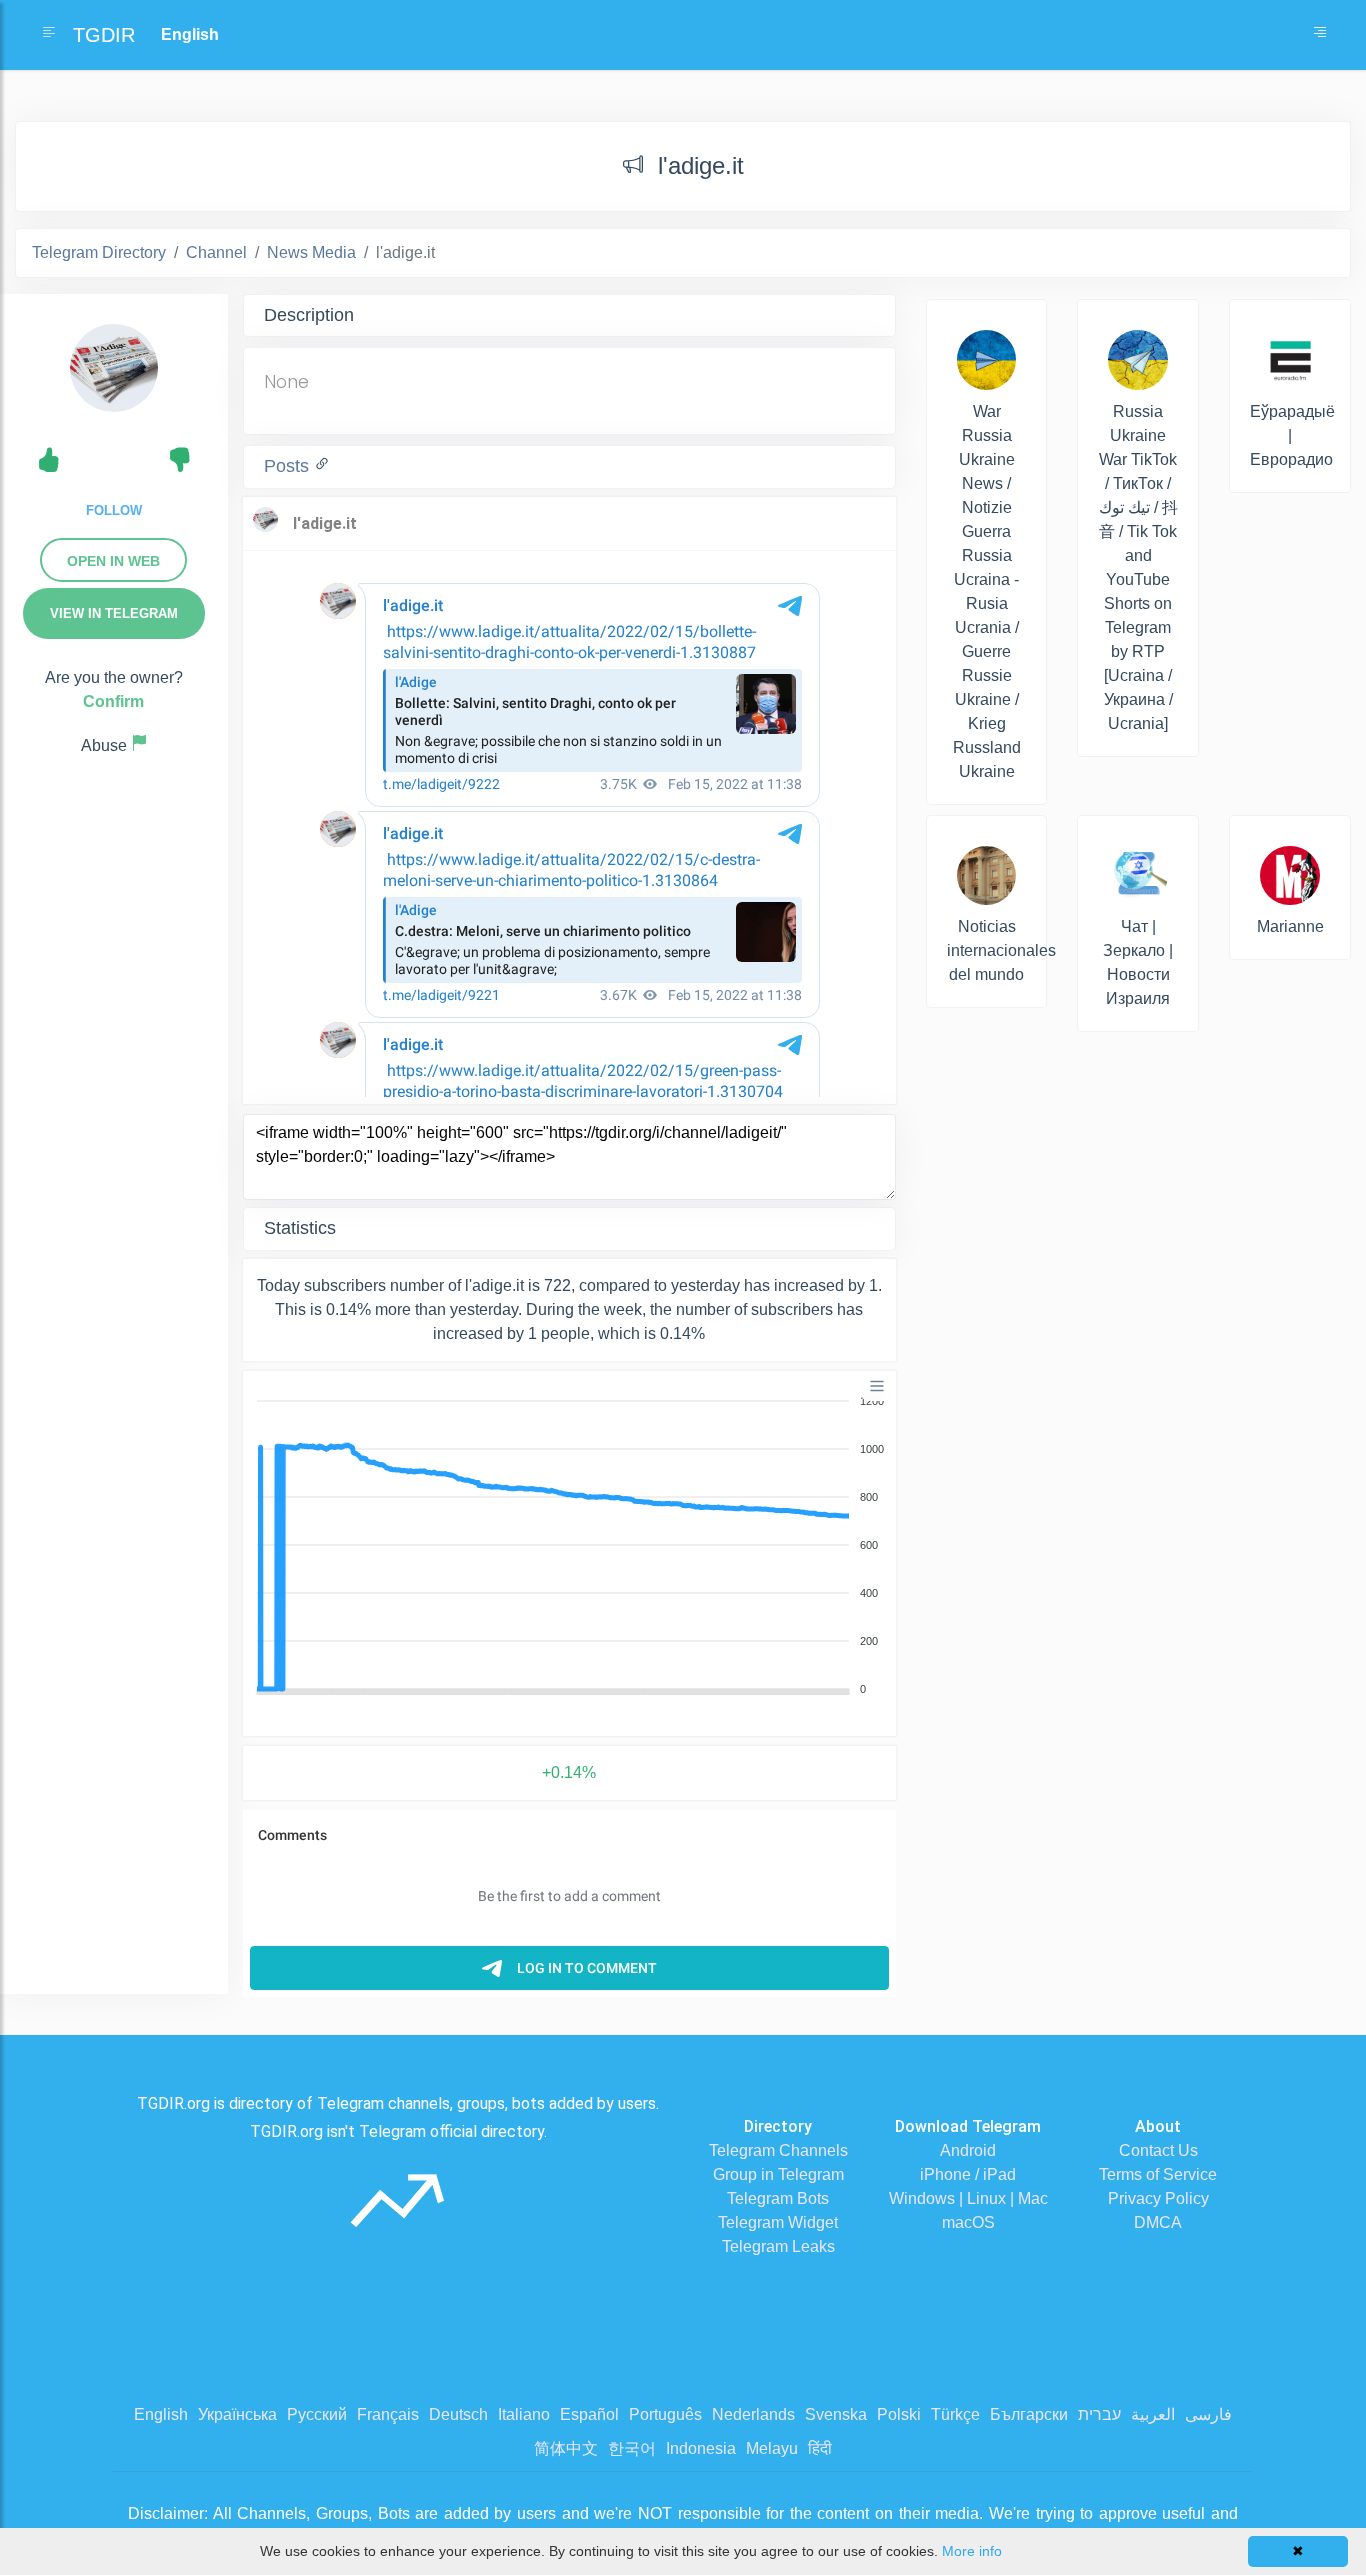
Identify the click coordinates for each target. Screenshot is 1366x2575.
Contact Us (1158, 2150)
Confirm (113, 701)
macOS (968, 2222)
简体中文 (566, 2448)
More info (972, 2551)
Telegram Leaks (778, 2246)
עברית (1099, 2414)
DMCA (1158, 2222)
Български (1029, 2414)
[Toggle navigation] (1320, 35)
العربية (1153, 2414)
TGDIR (104, 35)
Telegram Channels (778, 2150)
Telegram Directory (99, 252)
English (161, 2414)
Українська (237, 2414)
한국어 (632, 2448)
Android (968, 2150)
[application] (569, 1546)
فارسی (1208, 2414)
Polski (899, 2414)
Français (388, 2414)
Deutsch (458, 2414)
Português (665, 2414)
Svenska (836, 2414)
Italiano (524, 2414)
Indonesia (701, 2448)
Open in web (113, 561)
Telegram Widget (778, 2222)
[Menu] (877, 1386)
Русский (317, 2414)
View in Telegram (114, 613)
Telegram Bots (778, 2198)
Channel (216, 252)
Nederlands (753, 2414)
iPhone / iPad (968, 2174)
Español (589, 2414)
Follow (114, 510)
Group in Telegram (778, 2174)
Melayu (772, 2448)
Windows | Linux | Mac (968, 2198)
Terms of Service (1158, 2174)
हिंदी (820, 2448)
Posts (289, 466)
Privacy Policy (1158, 2198)
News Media (311, 252)
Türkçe (955, 2414)
